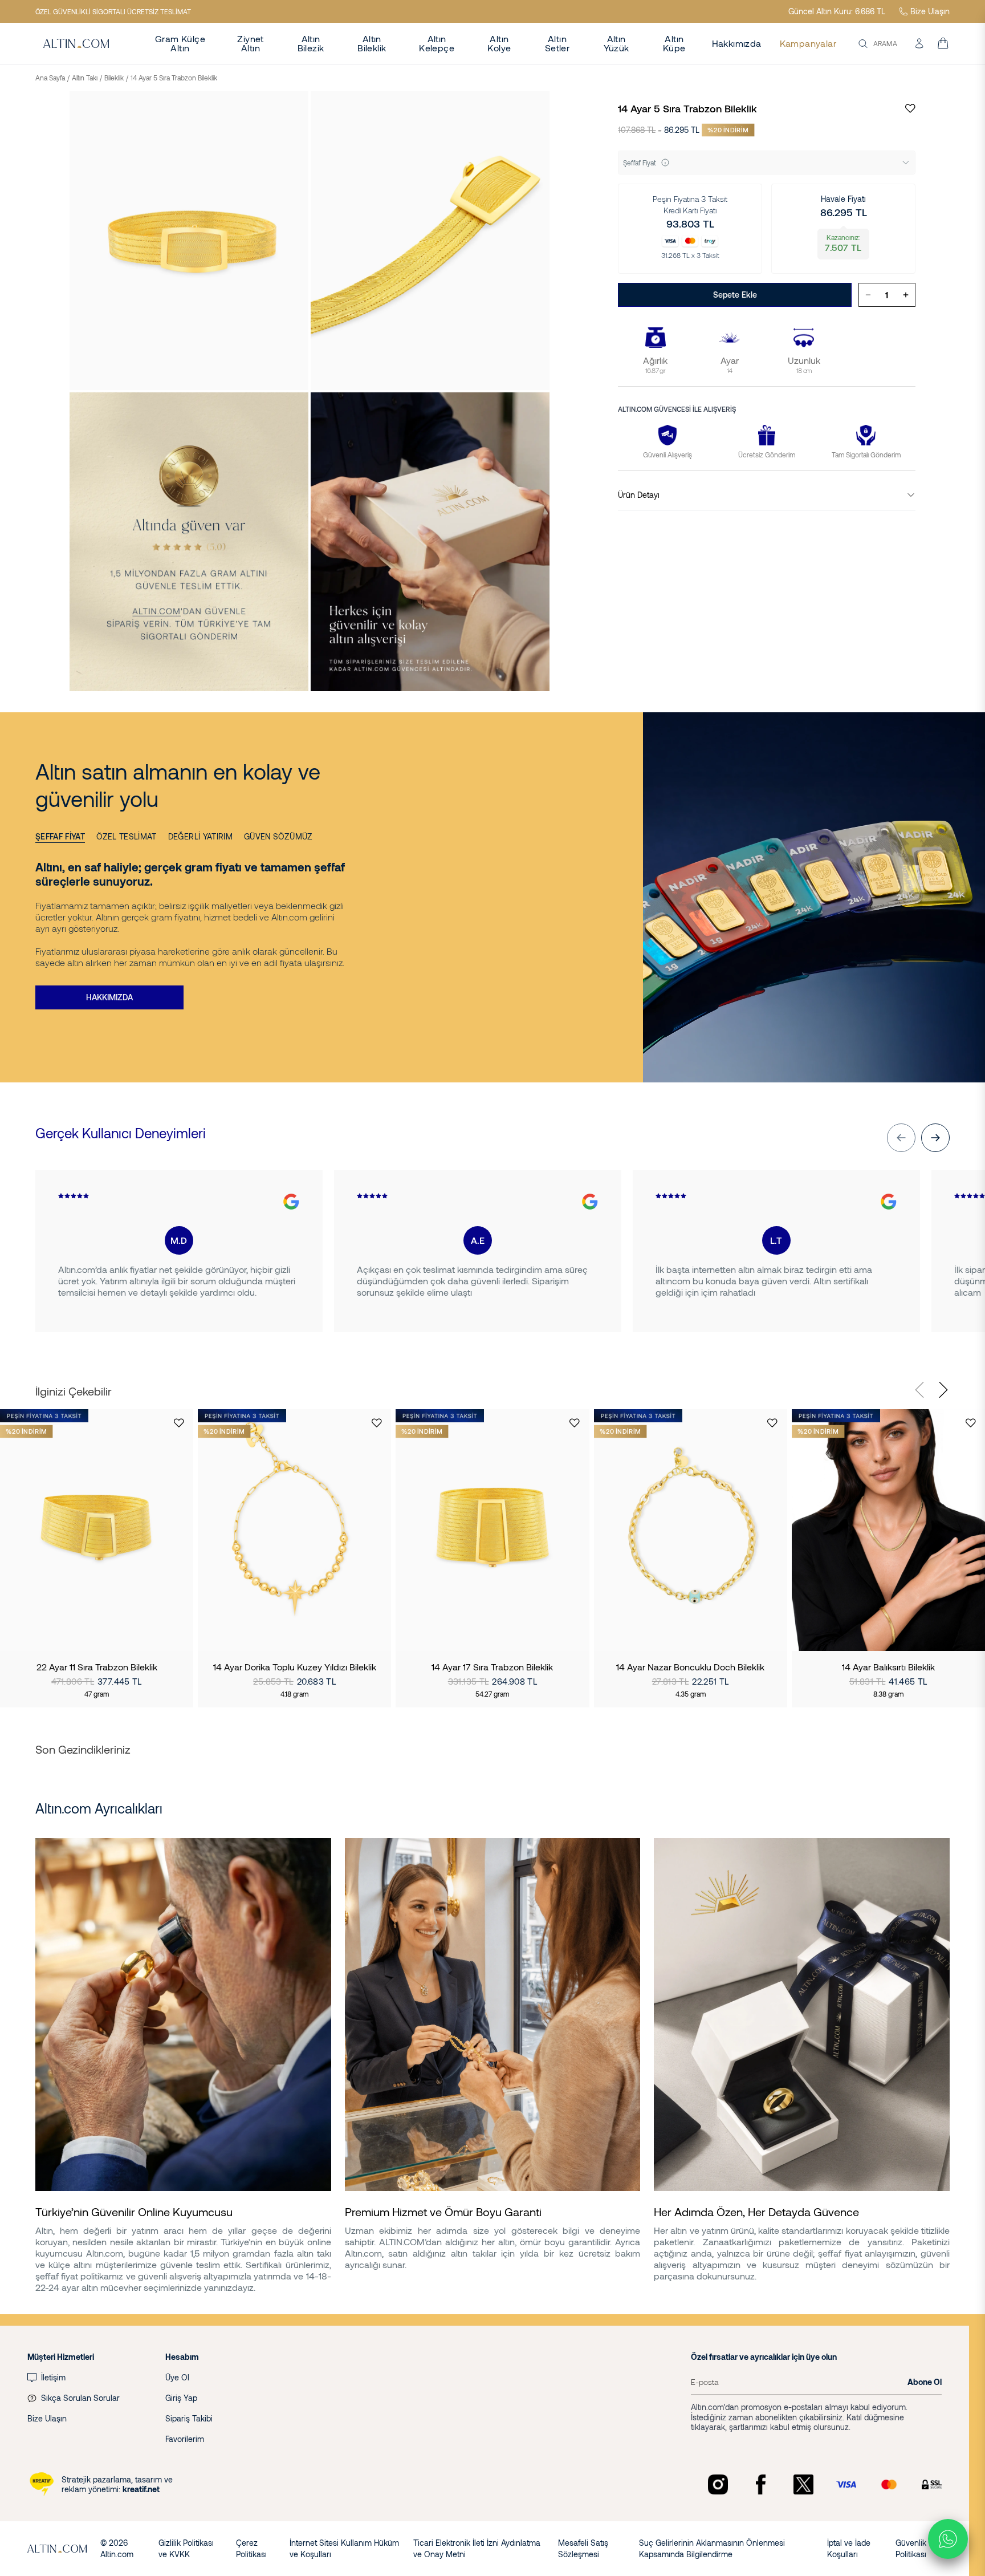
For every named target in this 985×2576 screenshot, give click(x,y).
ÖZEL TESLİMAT (127, 836)
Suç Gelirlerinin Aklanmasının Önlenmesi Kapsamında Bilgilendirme (712, 2548)
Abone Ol (925, 2382)
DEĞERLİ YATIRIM (200, 836)
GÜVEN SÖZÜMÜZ (278, 836)
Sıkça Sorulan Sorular (80, 2398)
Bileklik (114, 78)
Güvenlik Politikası (911, 2548)
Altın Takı (85, 78)
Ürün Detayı (639, 495)
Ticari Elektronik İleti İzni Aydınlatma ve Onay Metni (477, 2548)
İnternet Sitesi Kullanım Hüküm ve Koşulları (344, 2548)
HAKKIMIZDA (109, 997)
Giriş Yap (181, 2398)
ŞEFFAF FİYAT (60, 836)
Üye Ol (177, 2377)
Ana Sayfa (50, 78)
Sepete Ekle (735, 295)
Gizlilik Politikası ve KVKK (186, 2548)
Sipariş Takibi (189, 2418)
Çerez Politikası (251, 2548)
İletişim (53, 2377)
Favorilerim (185, 2439)
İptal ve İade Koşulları (849, 2548)
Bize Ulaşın (930, 11)
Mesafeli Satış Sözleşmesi (583, 2548)
